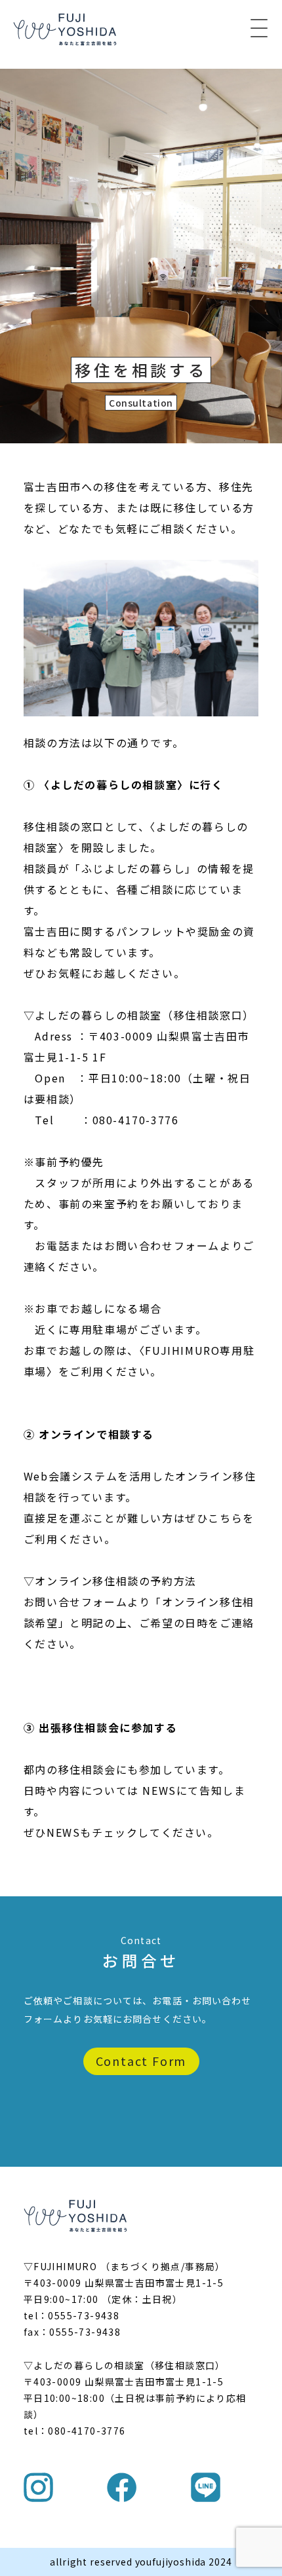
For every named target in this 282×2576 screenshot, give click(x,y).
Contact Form (141, 2061)
